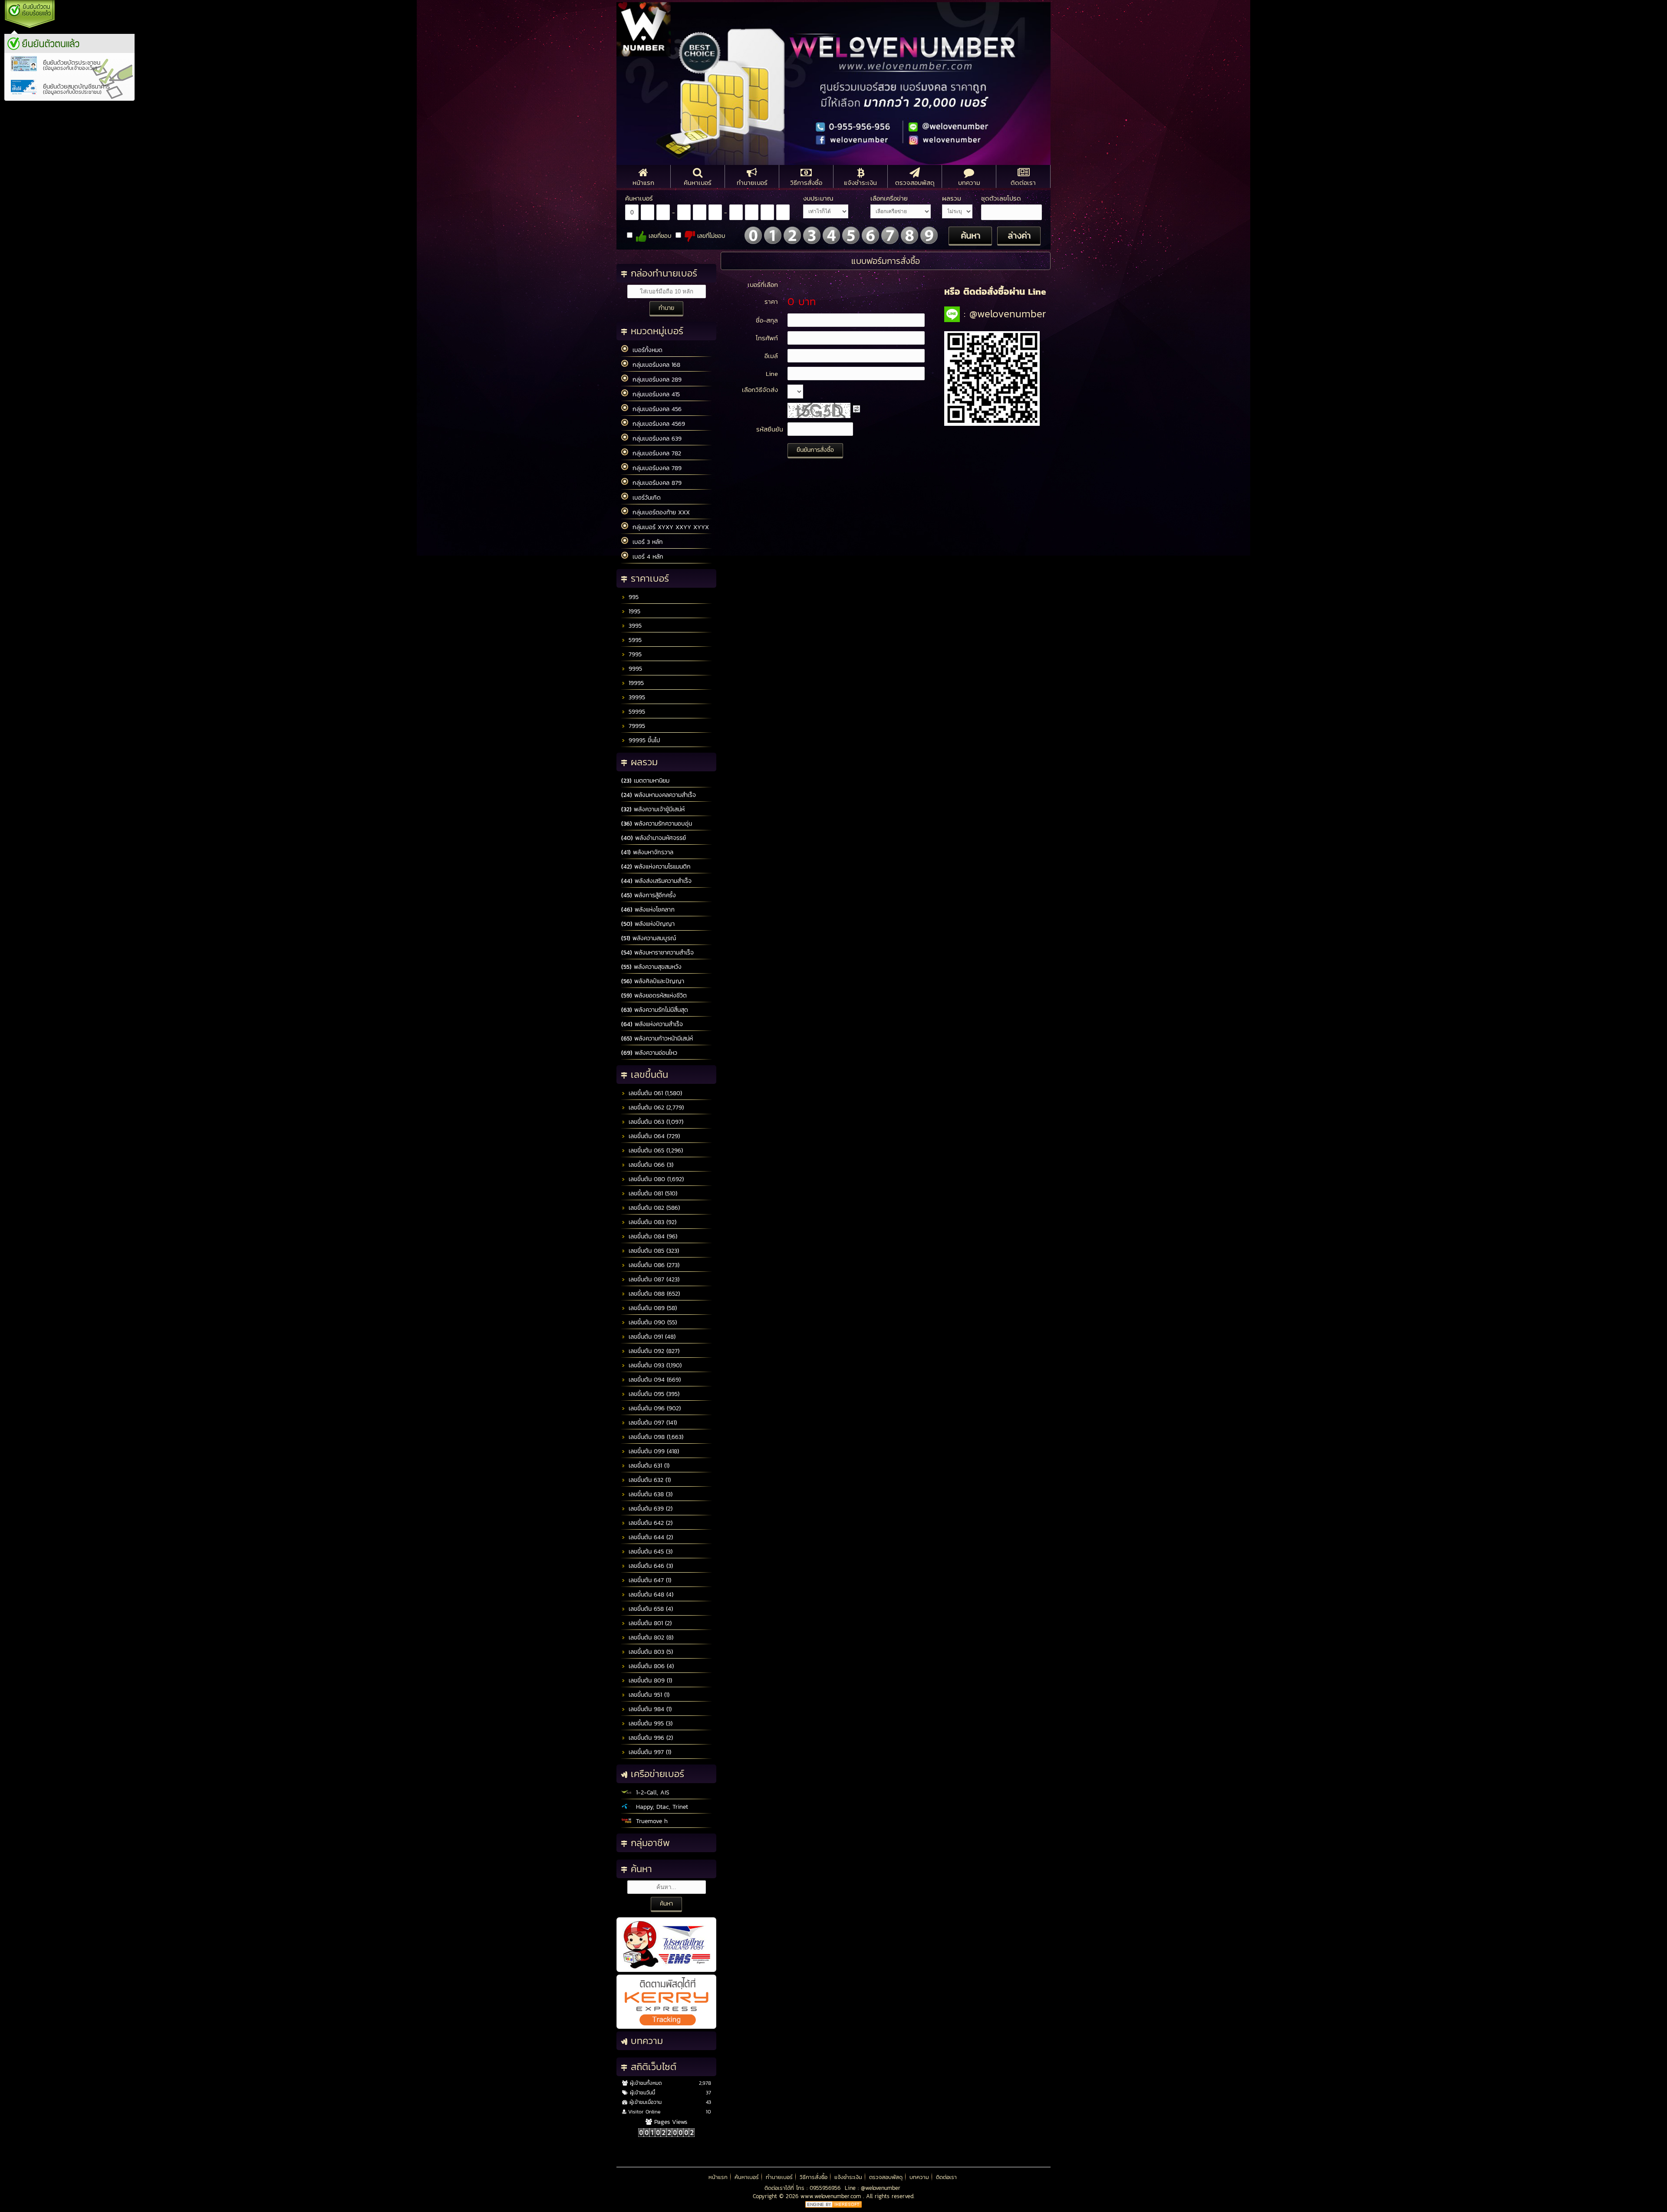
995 (633, 597)
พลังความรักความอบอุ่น (657, 824)
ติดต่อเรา (946, 2177)
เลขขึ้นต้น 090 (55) (652, 1322)
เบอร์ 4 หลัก (646, 557)
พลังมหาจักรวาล (647, 852)
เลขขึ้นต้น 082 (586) (653, 1208)
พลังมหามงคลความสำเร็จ (659, 795)
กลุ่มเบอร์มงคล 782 (655, 453)
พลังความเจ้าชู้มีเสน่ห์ (653, 809)
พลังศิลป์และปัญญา (653, 981)
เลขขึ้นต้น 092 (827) (653, 1351)
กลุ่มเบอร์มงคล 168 (654, 365)
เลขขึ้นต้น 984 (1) (649, 1709)
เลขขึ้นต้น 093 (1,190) (654, 1365)
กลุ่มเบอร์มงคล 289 (655, 380)
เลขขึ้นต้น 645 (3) (649, 1552)
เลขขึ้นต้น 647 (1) (649, 1580)
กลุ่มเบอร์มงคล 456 (655, 409)
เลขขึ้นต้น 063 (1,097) (655, 1122)
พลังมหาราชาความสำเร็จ (657, 953)
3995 (634, 626)
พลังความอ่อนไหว (649, 1053)
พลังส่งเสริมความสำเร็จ (656, 881)
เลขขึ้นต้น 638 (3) (649, 1494)
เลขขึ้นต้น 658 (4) (650, 1609)
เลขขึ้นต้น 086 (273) (653, 1265)
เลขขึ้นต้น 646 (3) (650, 1566)
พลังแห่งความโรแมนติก (656, 867)
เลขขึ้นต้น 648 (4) (650, 1595)
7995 (634, 654)
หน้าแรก (718, 2177)
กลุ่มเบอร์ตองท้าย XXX (659, 512)
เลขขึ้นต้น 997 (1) (649, 1752)
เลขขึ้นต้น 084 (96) (652, 1236)
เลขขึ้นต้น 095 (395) (653, 1394)
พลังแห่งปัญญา (648, 924)
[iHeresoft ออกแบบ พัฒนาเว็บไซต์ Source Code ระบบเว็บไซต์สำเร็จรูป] (833, 2206)
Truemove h (650, 1821)
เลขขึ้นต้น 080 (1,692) (655, 1179)
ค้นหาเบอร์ (747, 2177)
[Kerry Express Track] (666, 2027)
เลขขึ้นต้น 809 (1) (649, 1680)
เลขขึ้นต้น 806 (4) (650, 1666)
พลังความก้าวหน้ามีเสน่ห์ (657, 1039)
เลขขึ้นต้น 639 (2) (649, 1509)
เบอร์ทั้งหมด (645, 350)
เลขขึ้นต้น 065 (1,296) (655, 1150)
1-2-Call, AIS (651, 1792)
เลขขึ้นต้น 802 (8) (650, 1638)
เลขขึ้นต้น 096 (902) (654, 1408)
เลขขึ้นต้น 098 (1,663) (655, 1437)
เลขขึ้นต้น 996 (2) (650, 1738)
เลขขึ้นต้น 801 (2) (649, 1623)
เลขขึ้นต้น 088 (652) (653, 1294)
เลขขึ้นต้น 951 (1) (648, 1695)
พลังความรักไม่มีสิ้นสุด (655, 1010)
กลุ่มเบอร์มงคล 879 (655, 483)
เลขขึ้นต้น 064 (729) (653, 1136)
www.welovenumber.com (832, 2196)
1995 (633, 611)
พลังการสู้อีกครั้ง (649, 895)
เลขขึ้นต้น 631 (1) (648, 1466)
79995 (636, 726)
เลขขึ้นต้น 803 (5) (650, 1652)
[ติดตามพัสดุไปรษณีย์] (666, 1970)
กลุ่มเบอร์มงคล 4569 (657, 424)
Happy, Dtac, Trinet (660, 1807)
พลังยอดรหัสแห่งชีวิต (654, 996)
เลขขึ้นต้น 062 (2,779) (655, 1108)
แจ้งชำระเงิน (848, 2177)
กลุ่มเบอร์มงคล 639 (655, 439)
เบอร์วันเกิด (644, 498)
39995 (636, 697)
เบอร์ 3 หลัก (646, 542)
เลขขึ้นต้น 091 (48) (651, 1337)
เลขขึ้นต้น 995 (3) (649, 1723)
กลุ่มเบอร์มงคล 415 (654, 394)
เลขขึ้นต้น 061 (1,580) (654, 1093)
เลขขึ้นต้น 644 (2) (650, 1537)
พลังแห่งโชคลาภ (648, 910)
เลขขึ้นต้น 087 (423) (653, 1279)
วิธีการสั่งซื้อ (814, 2177)
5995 (634, 640)
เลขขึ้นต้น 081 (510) (652, 1193)
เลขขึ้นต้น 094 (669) (654, 1380)
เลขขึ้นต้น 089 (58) (652, 1308)
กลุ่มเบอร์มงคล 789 (655, 468)
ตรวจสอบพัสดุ (886, 2177)
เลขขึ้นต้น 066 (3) (650, 1165)
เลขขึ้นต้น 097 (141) (652, 1423)
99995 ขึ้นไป (643, 740)
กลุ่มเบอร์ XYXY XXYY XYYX (669, 527)
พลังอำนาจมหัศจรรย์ (654, 838)
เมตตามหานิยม (645, 781)
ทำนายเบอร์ (779, 2177)
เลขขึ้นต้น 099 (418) (653, 1451)
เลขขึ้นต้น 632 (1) (649, 1480)
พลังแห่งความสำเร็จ (652, 1024)
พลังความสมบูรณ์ (649, 938)
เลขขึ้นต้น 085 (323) (653, 1251)
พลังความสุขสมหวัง (651, 967)
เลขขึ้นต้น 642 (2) (649, 1523)
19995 (635, 683)
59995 (636, 712)
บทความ (919, 2177)
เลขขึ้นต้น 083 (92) (651, 1222)
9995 (634, 669)
